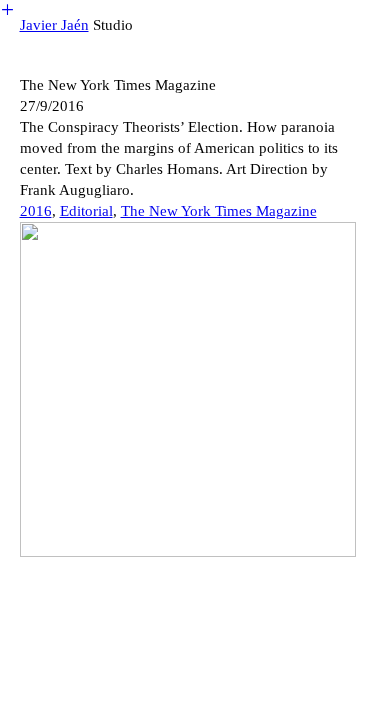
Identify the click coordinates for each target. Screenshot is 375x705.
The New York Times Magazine (219, 211)
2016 (36, 211)
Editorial (86, 211)
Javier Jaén (54, 25)
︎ (7, 10)
